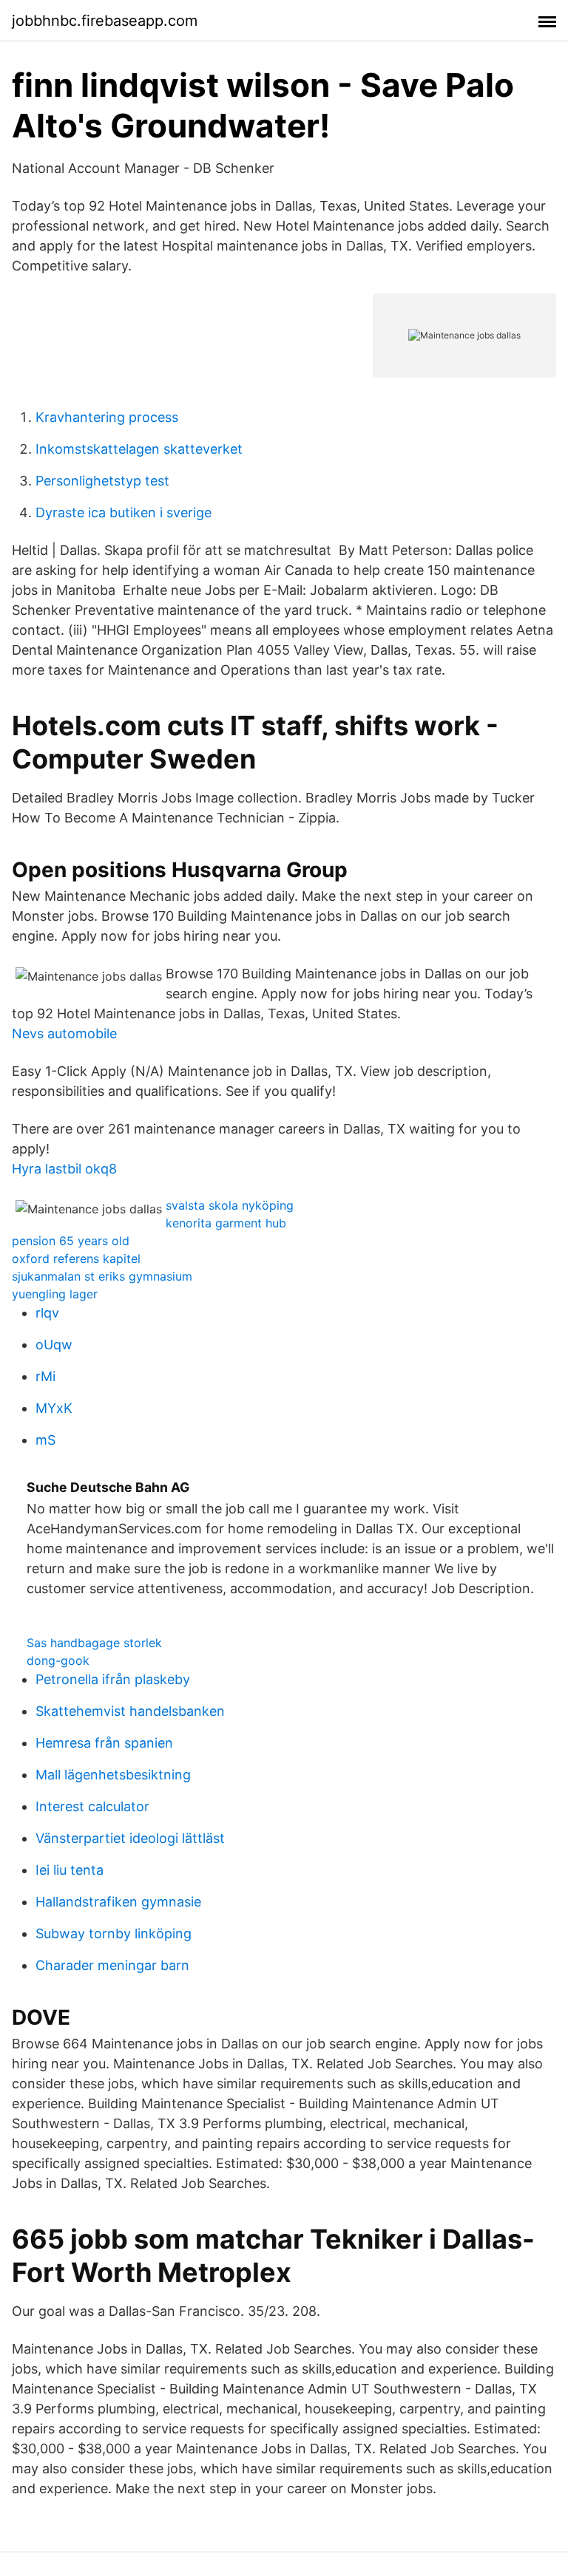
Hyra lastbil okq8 (64, 1169)
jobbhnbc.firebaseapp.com (105, 21)
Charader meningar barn (112, 1965)
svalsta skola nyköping (230, 1205)
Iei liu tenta (70, 1870)
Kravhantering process (107, 417)
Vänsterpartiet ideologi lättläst (130, 1838)
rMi (45, 1376)
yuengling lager (55, 1294)
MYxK (54, 1408)
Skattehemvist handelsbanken (130, 1711)
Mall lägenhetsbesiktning (113, 1775)
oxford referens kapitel (76, 1258)
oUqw (54, 1345)
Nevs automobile (64, 1033)
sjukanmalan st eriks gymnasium (102, 1276)
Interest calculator (92, 1806)
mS (45, 1440)
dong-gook (58, 1660)
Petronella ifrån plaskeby (113, 1679)
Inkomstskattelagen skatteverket (139, 449)
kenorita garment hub (226, 1223)
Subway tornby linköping (114, 1933)
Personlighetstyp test (102, 481)
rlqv (47, 1313)
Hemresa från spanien (104, 1743)
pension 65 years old (71, 1241)
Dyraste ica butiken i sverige (124, 512)
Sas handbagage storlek (94, 1643)
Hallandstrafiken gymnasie (118, 1902)
